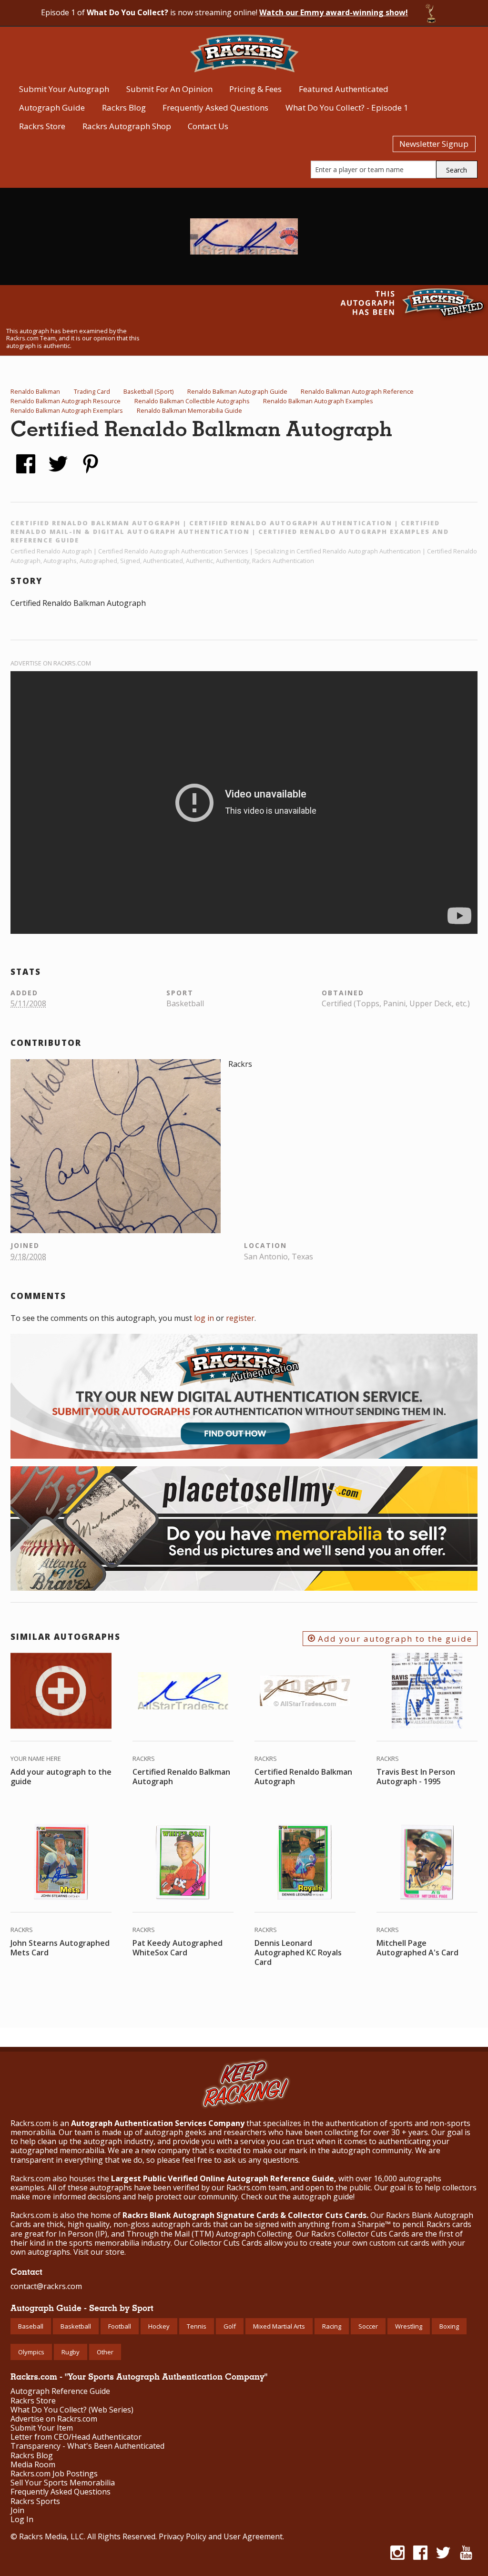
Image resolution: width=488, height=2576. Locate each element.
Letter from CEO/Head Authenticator (76, 2437)
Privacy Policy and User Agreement (221, 2536)
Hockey (159, 2326)
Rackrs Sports (35, 2501)
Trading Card (92, 391)
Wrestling (409, 2326)
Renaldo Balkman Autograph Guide (237, 391)
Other (105, 2352)
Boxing (449, 2326)
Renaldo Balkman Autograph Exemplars (67, 410)
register (240, 1318)
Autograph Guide (52, 107)
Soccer (368, 2326)
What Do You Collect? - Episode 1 (347, 107)
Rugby (71, 2352)
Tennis (197, 2326)
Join (17, 2510)
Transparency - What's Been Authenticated (87, 2446)
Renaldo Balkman (35, 391)
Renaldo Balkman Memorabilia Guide (189, 410)
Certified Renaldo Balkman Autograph (181, 1777)
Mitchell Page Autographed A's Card (417, 1948)
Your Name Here (36, 1758)
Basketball (76, 2326)
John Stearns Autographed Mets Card (60, 1948)
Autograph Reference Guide (60, 2391)
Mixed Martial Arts (279, 2326)
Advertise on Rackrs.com (51, 663)
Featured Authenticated (344, 89)
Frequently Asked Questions (215, 107)
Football (120, 2326)
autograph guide (323, 2197)
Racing (332, 2326)
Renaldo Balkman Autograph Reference (357, 391)
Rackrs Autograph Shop (127, 126)
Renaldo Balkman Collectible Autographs (192, 401)
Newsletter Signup (434, 144)
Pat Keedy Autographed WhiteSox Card (178, 1948)
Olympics (31, 2352)
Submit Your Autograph (64, 89)
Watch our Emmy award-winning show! (334, 12)
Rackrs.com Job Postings (54, 2474)
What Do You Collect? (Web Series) (72, 2410)
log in (204, 1318)
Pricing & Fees (255, 89)
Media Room (33, 2465)
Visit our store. (100, 2252)
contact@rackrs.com (46, 2286)
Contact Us (208, 126)
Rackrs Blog (124, 107)
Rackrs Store (42, 126)
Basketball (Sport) (148, 391)
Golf (230, 2326)
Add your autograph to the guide (394, 1639)
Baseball (31, 2326)
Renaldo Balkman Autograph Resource (66, 401)
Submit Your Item (42, 2428)
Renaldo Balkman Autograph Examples (318, 401)
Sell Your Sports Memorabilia (63, 2483)
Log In (22, 2520)
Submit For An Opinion (169, 89)
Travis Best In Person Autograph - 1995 (416, 1777)
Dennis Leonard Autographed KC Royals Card (298, 1952)
